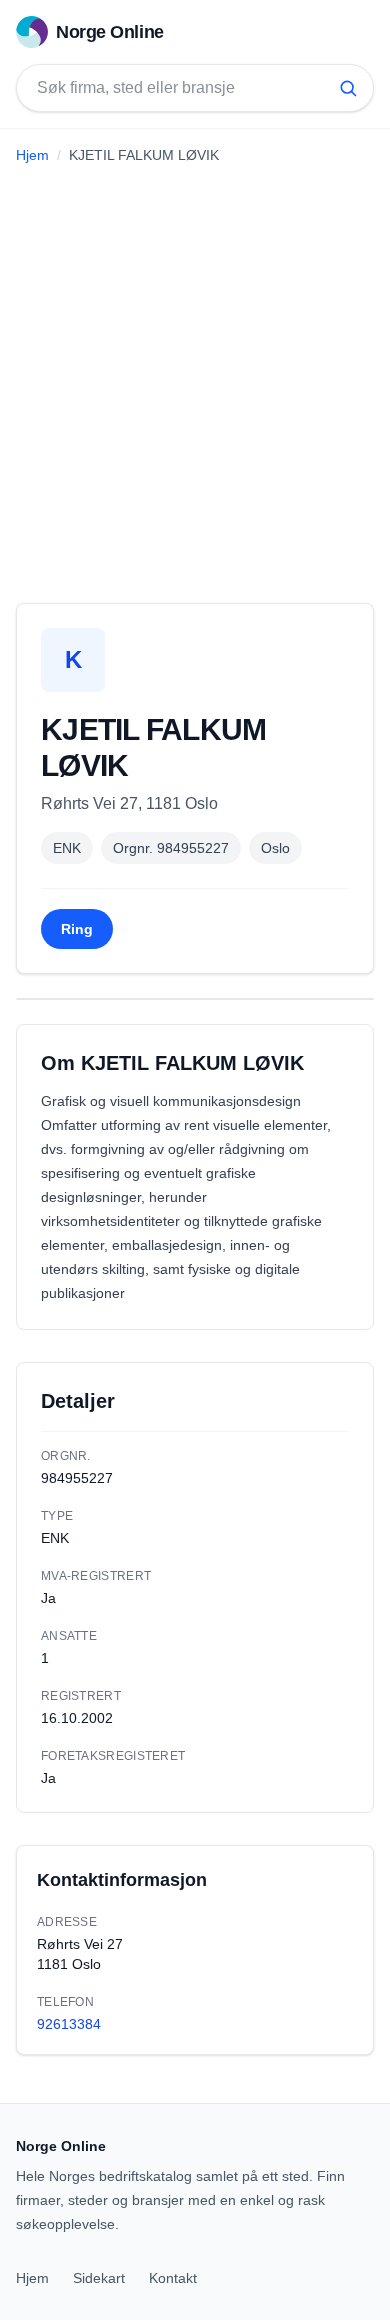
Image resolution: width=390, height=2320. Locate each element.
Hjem (32, 155)
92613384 (69, 2024)
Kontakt (173, 2278)
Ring (77, 929)
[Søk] (348, 88)
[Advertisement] (195, 376)
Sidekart (99, 2278)
